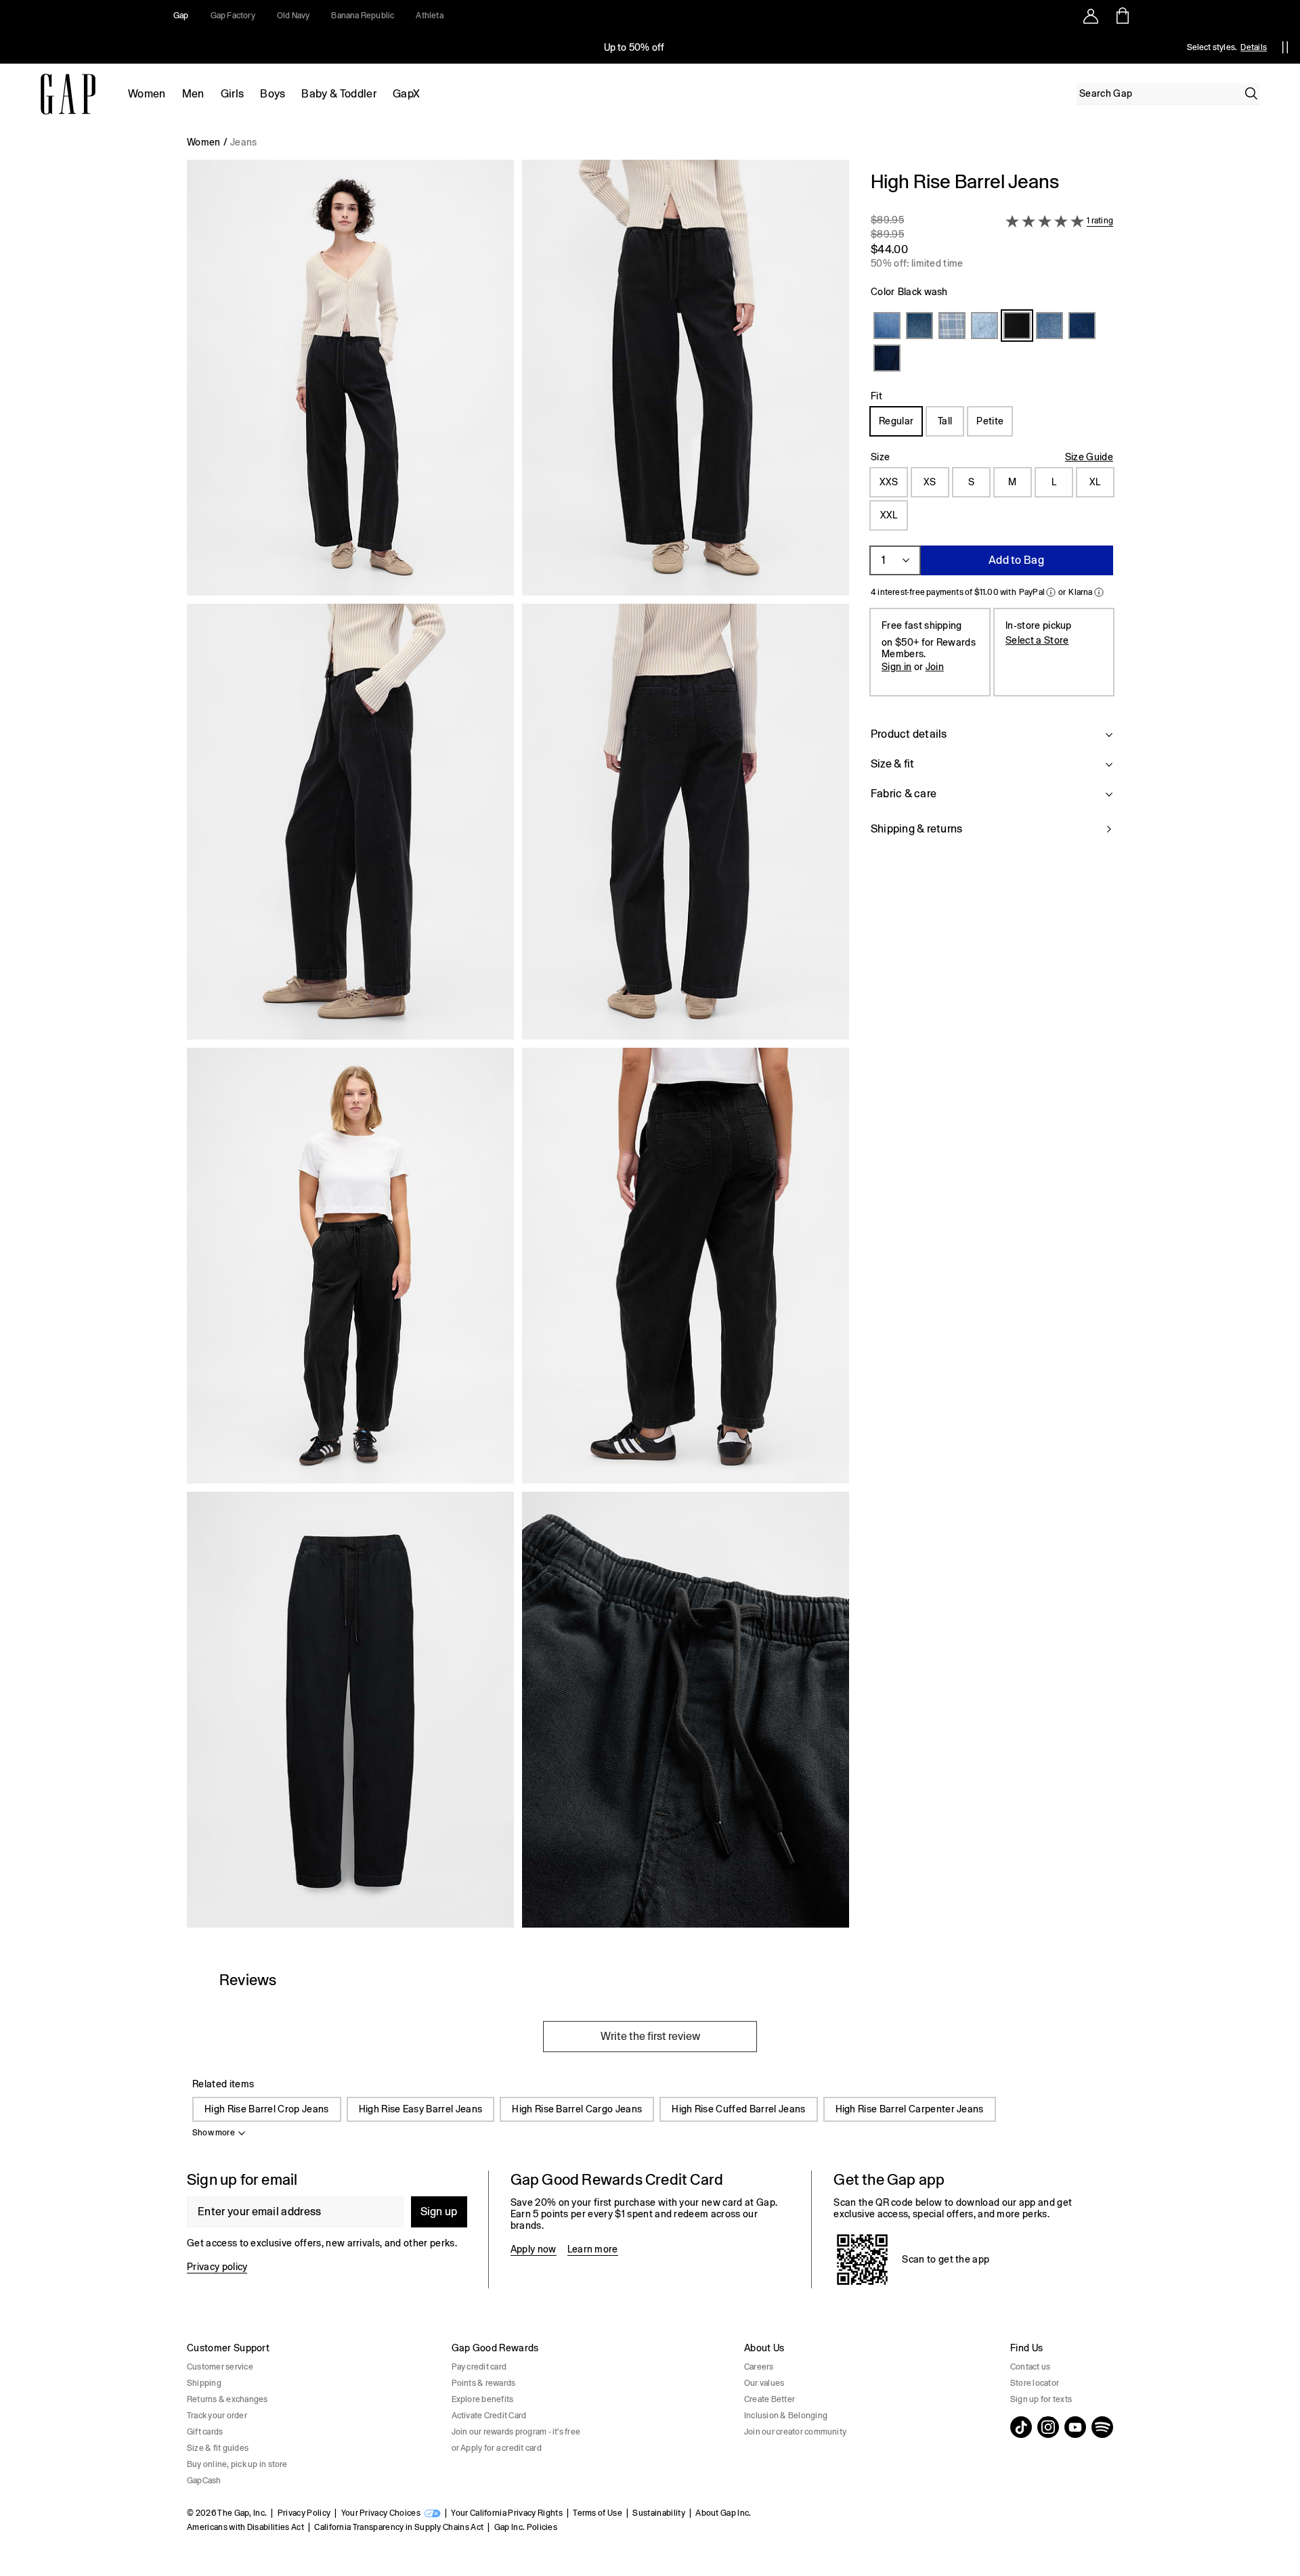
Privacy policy (217, 2267)
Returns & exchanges (227, 2399)
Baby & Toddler (339, 94)
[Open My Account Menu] (1091, 16)
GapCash (204, 2481)
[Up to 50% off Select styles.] (635, 47)
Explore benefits (483, 2399)
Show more (214, 2133)
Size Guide (1089, 457)
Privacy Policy (304, 2513)
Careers (759, 2367)
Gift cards (205, 2432)
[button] (518, 1049)
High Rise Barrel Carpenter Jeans (910, 2109)
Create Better (770, 2399)
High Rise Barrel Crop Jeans (267, 2109)
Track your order (217, 2416)
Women (147, 94)
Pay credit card (479, 2367)
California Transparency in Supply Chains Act (399, 2527)
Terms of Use (598, 2513)
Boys (273, 94)
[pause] (1285, 47)
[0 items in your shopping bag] (1122, 16)
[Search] (1251, 93)
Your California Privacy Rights (507, 2513)
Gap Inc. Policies (526, 2527)
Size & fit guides (218, 2448)
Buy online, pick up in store (237, 2464)
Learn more (593, 2249)
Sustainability (658, 2513)
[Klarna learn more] (1099, 592)
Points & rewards (484, 2383)
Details (1254, 47)
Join (935, 667)
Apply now (534, 2249)
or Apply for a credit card (497, 2448)
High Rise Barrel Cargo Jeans (577, 2109)
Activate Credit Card (489, 2416)
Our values (764, 2383)
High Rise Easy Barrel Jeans (421, 2109)
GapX (406, 94)
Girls (233, 94)
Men (193, 94)
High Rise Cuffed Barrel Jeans (738, 2109)
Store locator (1035, 2383)
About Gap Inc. (723, 2513)
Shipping (204, 2383)
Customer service (220, 2367)
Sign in (896, 667)
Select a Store (1037, 640)
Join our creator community (795, 2432)
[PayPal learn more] (1051, 592)
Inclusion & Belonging (786, 2416)
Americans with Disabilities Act (245, 2527)
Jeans (244, 142)
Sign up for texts (1041, 2399)
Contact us (1030, 2367)
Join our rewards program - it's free (516, 2432)
